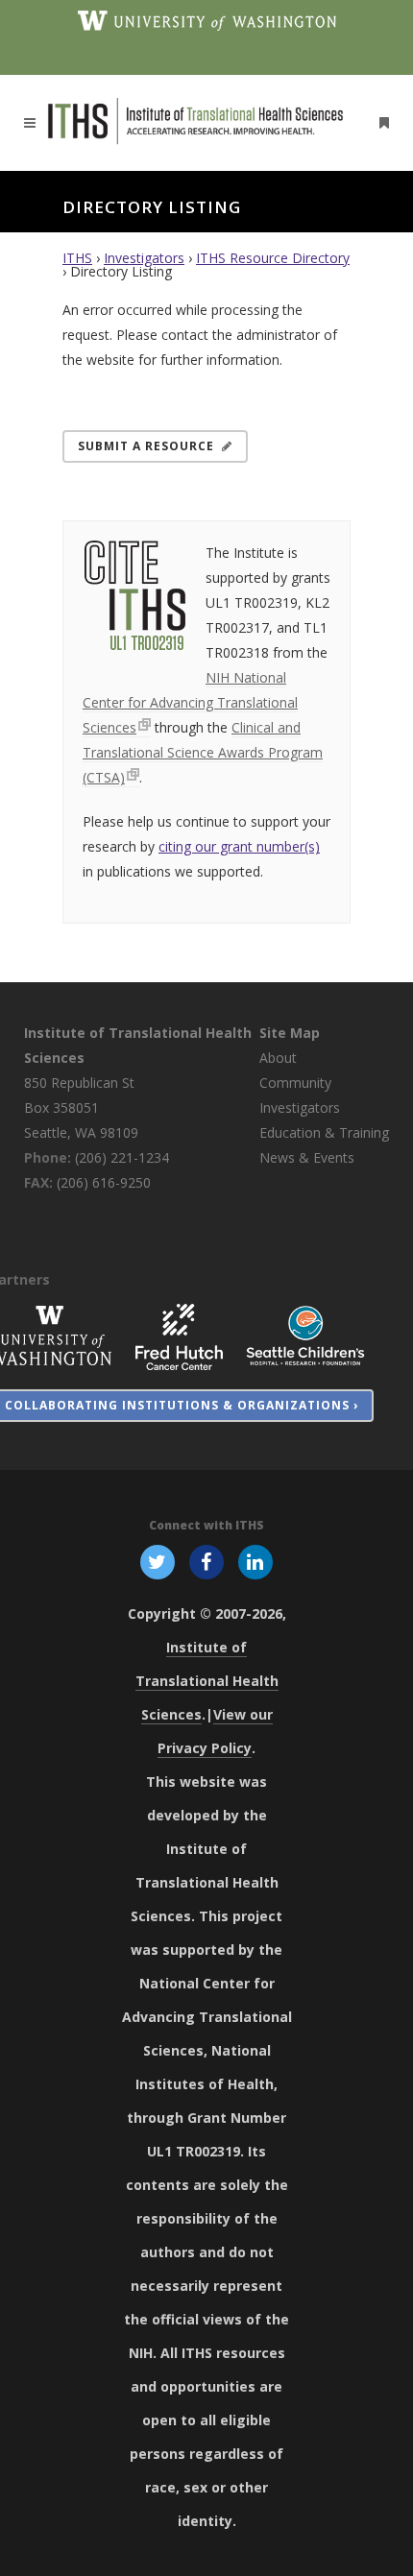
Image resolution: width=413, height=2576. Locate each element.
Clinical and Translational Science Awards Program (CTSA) (203, 752)
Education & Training (324, 1132)
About (278, 1058)
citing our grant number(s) (239, 846)
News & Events (307, 1157)
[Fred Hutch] (179, 1335)
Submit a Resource (146, 446)
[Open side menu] (380, 122)
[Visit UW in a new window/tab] (207, 19)
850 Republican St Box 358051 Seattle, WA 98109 (81, 1107)
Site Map (290, 1033)
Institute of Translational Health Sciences (207, 1681)
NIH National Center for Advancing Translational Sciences (190, 702)
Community (295, 1083)
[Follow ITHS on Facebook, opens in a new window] (206, 1561)
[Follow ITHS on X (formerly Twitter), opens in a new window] (157, 1561)
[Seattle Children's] (305, 1335)
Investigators (144, 258)
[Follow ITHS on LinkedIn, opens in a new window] (256, 1561)
